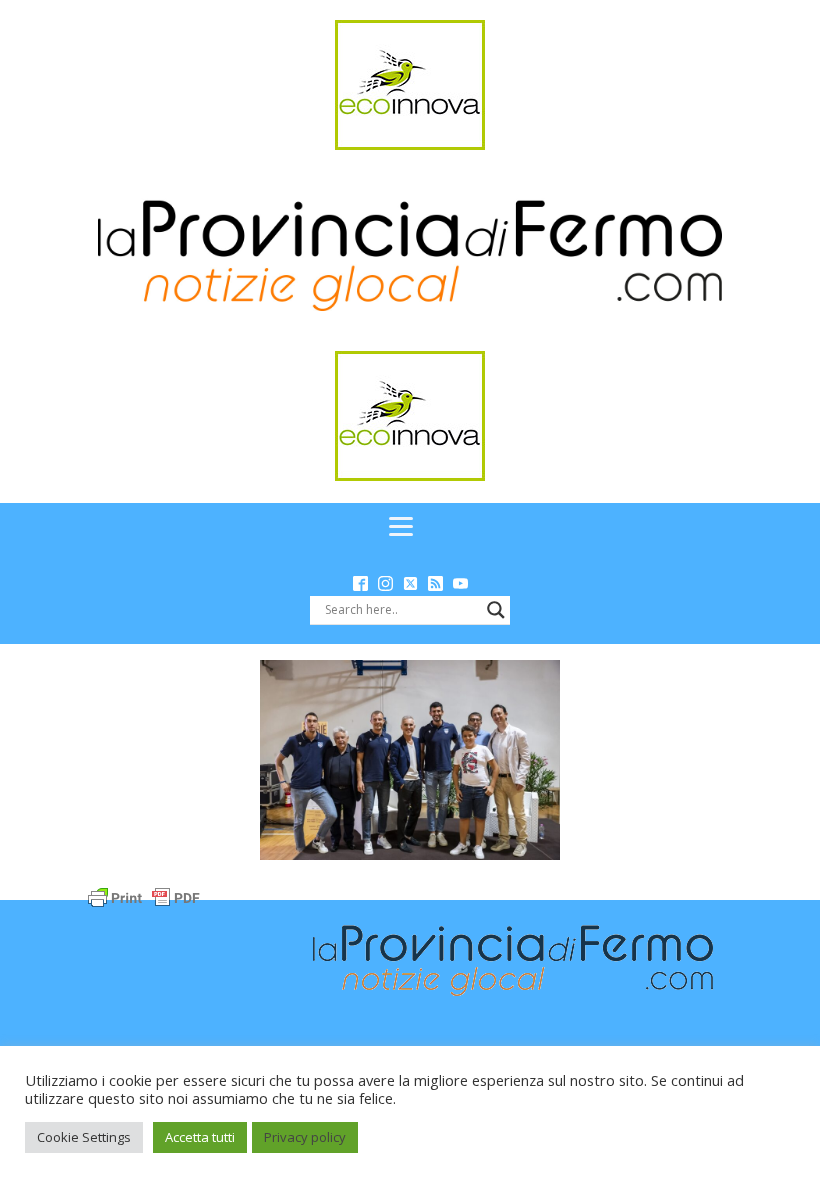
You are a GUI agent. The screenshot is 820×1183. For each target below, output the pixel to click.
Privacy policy (305, 1137)
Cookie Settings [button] (84, 1137)
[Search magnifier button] (496, 610)
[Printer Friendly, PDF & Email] (144, 896)
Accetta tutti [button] (200, 1137)
